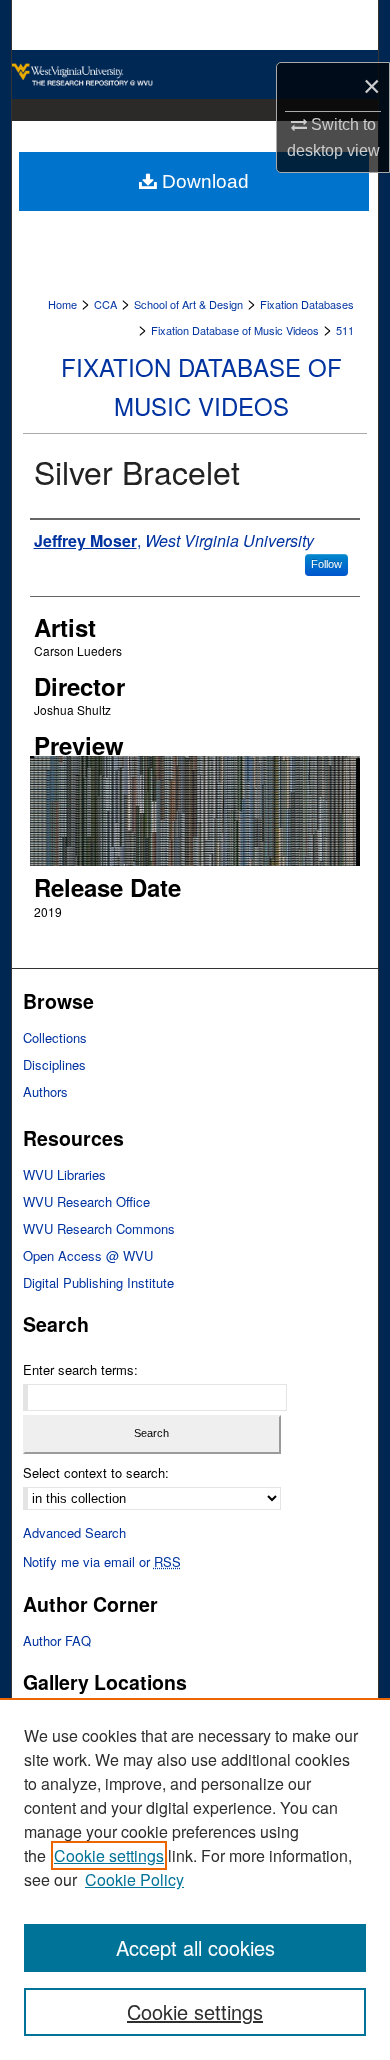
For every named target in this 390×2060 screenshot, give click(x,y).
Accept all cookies (195, 1947)
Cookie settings (109, 1855)
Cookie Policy (134, 1879)
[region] (195, 1879)
